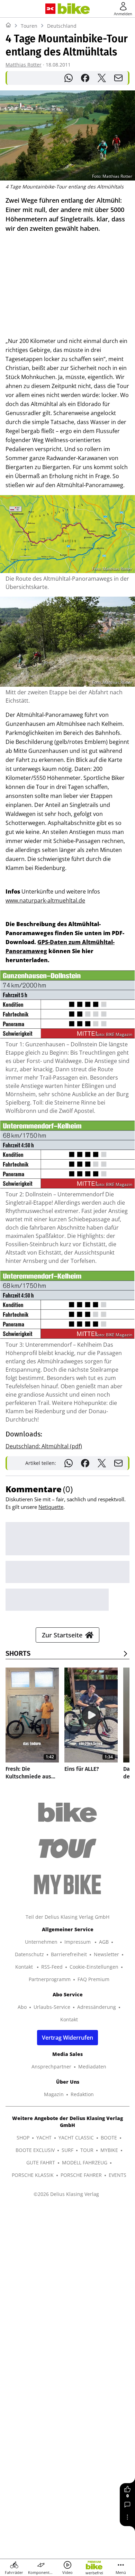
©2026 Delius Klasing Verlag (66, 2194)
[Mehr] (127, 2517)
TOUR (87, 2150)
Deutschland (62, 26)
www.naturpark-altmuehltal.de (45, 900)
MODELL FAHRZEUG (85, 2162)
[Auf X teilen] (102, 78)
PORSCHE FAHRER (81, 2175)
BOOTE (109, 2138)
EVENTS (118, 2175)
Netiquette (51, 1507)
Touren (29, 26)
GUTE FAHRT (41, 2162)
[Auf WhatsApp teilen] (69, 78)
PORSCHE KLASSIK (33, 2175)
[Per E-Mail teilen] (118, 78)
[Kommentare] (127, 2505)
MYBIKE (109, 2150)
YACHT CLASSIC (76, 2138)
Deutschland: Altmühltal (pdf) (44, 1446)
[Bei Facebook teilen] (85, 78)
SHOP (23, 2138)
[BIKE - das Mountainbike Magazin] (74, 9)
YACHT (44, 2138)
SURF (67, 2150)
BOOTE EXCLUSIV (35, 2150)
